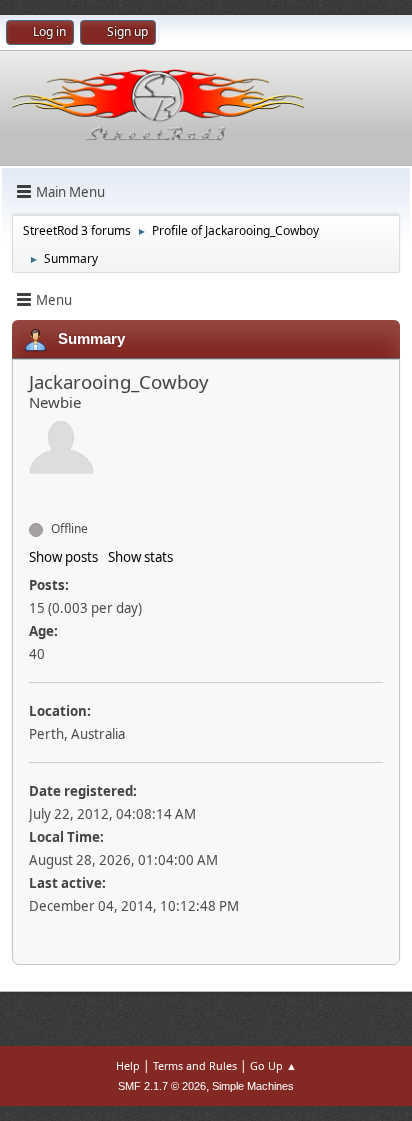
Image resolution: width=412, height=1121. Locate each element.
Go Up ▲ (273, 1065)
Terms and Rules (195, 1065)
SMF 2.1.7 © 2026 (162, 1086)
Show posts (63, 557)
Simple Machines (253, 1086)
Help (128, 1065)
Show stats (140, 557)
